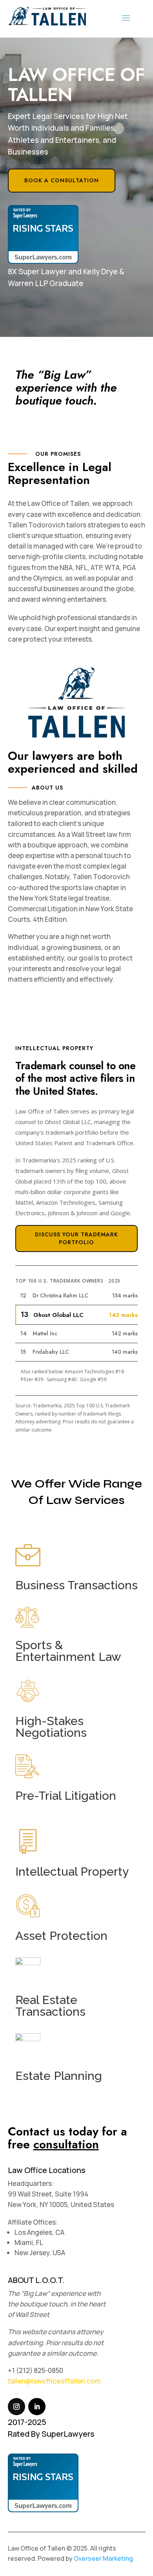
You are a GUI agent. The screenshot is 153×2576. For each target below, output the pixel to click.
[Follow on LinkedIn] (37, 2407)
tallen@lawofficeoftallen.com (54, 2381)
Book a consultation (62, 180)
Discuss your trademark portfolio (76, 1238)
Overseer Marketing (103, 2558)
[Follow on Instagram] (16, 2407)
